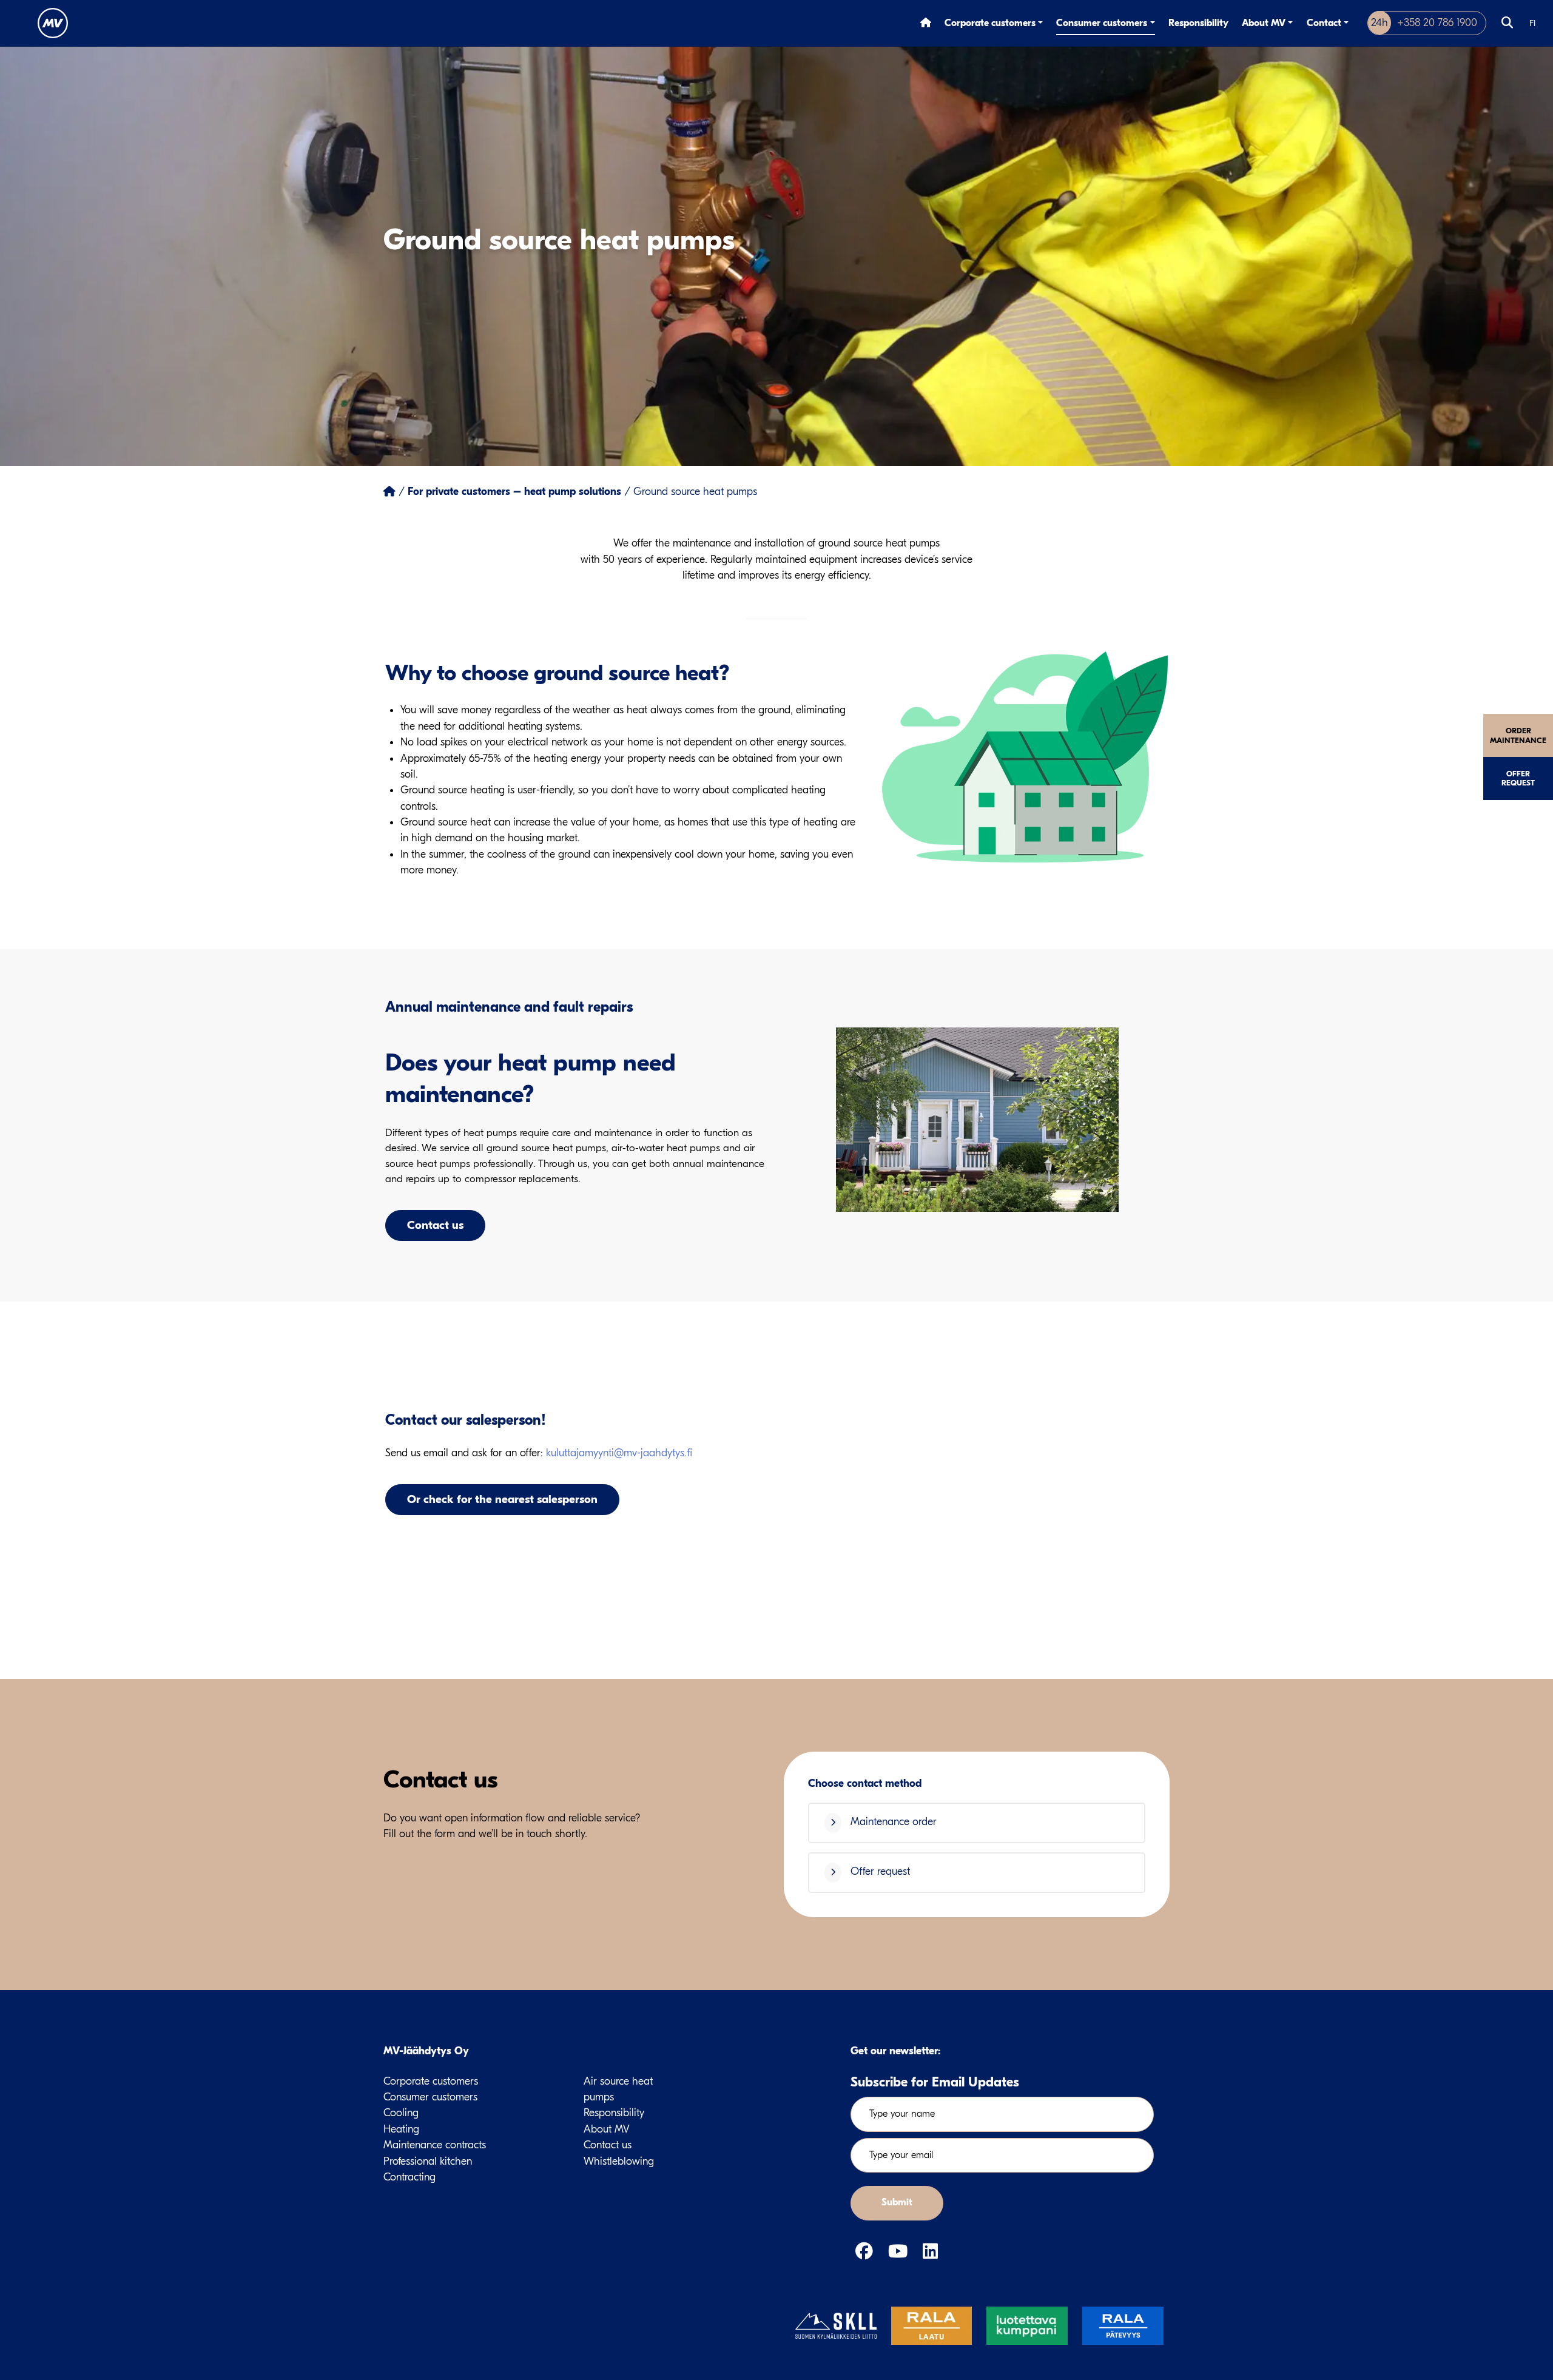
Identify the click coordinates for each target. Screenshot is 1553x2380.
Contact (1324, 23)
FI (1532, 23)
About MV (1264, 23)
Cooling (401, 2113)
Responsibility (1198, 23)
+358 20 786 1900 (1424, 23)
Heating (401, 2129)
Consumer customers (1102, 23)
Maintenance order (892, 1822)
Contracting (409, 2177)
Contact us (435, 1225)
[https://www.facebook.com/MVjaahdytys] (867, 2252)
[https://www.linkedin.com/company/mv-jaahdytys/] (930, 2252)
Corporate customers (990, 23)
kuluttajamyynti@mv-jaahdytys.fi (619, 1453)
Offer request (1518, 778)
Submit (897, 2202)
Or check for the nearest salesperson (502, 1499)
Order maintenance (1518, 735)
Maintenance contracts (435, 2145)
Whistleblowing (619, 2161)
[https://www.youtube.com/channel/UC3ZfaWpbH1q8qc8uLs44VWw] (901, 2252)
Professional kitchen (428, 2161)
